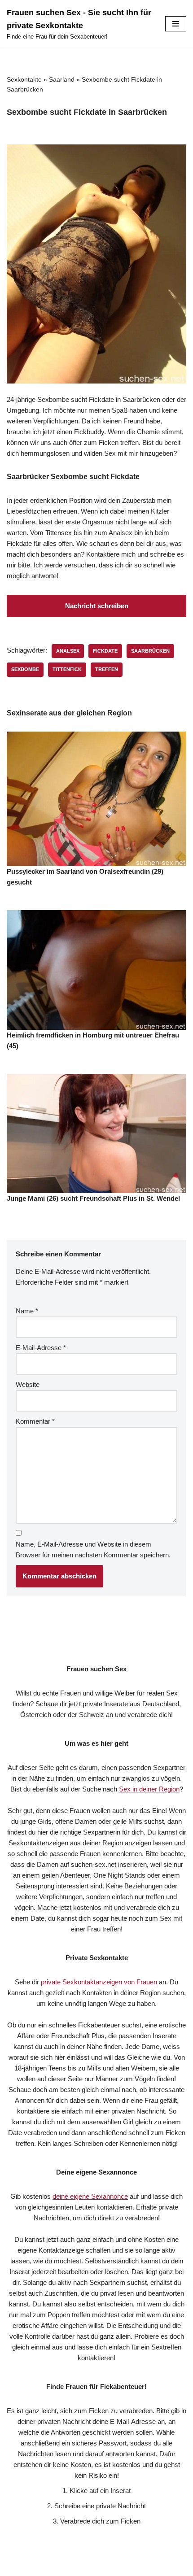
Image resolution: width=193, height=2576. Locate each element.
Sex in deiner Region (149, 1789)
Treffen (107, 669)
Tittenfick (67, 669)
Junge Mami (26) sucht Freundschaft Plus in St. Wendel (93, 1198)
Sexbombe (25, 669)
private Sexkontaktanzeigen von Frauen (99, 1982)
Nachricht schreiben (97, 606)
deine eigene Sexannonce (90, 2196)
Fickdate (105, 651)
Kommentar (35, 1421)
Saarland (62, 79)
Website (28, 1384)
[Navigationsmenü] (176, 24)
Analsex (68, 651)
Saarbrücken (150, 651)
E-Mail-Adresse (41, 1348)
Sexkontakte (24, 79)
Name (27, 1311)
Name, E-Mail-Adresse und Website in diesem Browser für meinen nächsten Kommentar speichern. (93, 1550)
